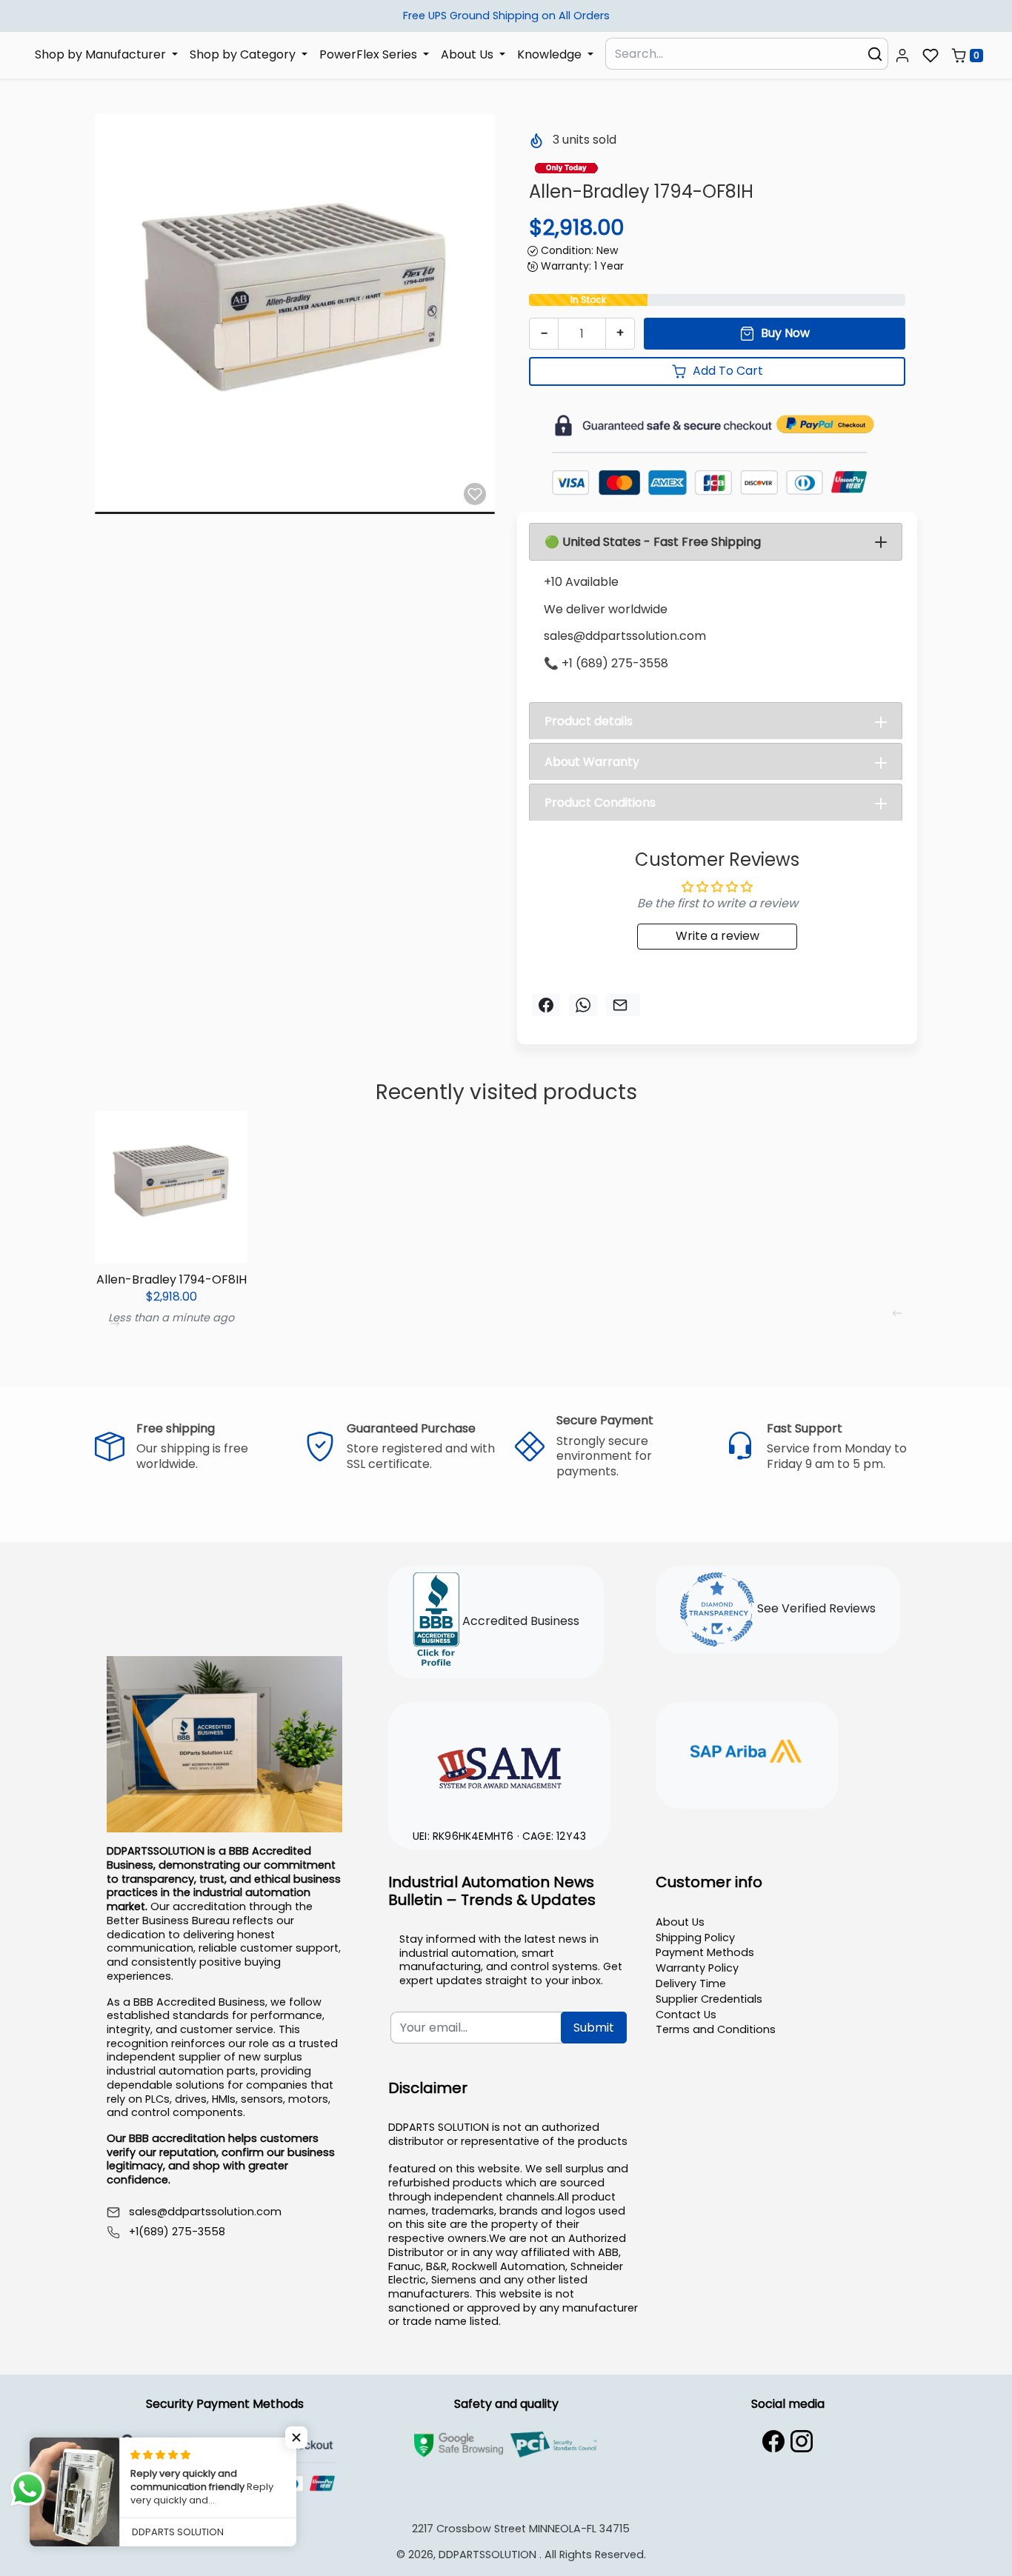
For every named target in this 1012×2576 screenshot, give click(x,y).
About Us (680, 1922)
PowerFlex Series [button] (370, 54)
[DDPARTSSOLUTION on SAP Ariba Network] (747, 1753)
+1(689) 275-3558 (177, 2232)
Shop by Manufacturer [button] (102, 54)
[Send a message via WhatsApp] (28, 2489)
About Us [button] (469, 54)
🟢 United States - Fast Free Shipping (653, 542)
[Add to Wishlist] (475, 494)
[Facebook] (773, 2441)
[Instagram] (802, 2441)
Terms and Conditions (716, 2029)
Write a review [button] (718, 936)
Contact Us (686, 2015)
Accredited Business (519, 1621)
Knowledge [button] (551, 54)
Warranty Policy (697, 1968)
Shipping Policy (695, 1938)
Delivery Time (691, 1983)
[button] (902, 56)
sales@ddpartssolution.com (205, 2212)
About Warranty (592, 762)
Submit (594, 2028)
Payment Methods (705, 1952)
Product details (589, 721)
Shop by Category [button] (244, 54)
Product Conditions (600, 803)
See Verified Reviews (815, 1608)
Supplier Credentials (709, 1999)
